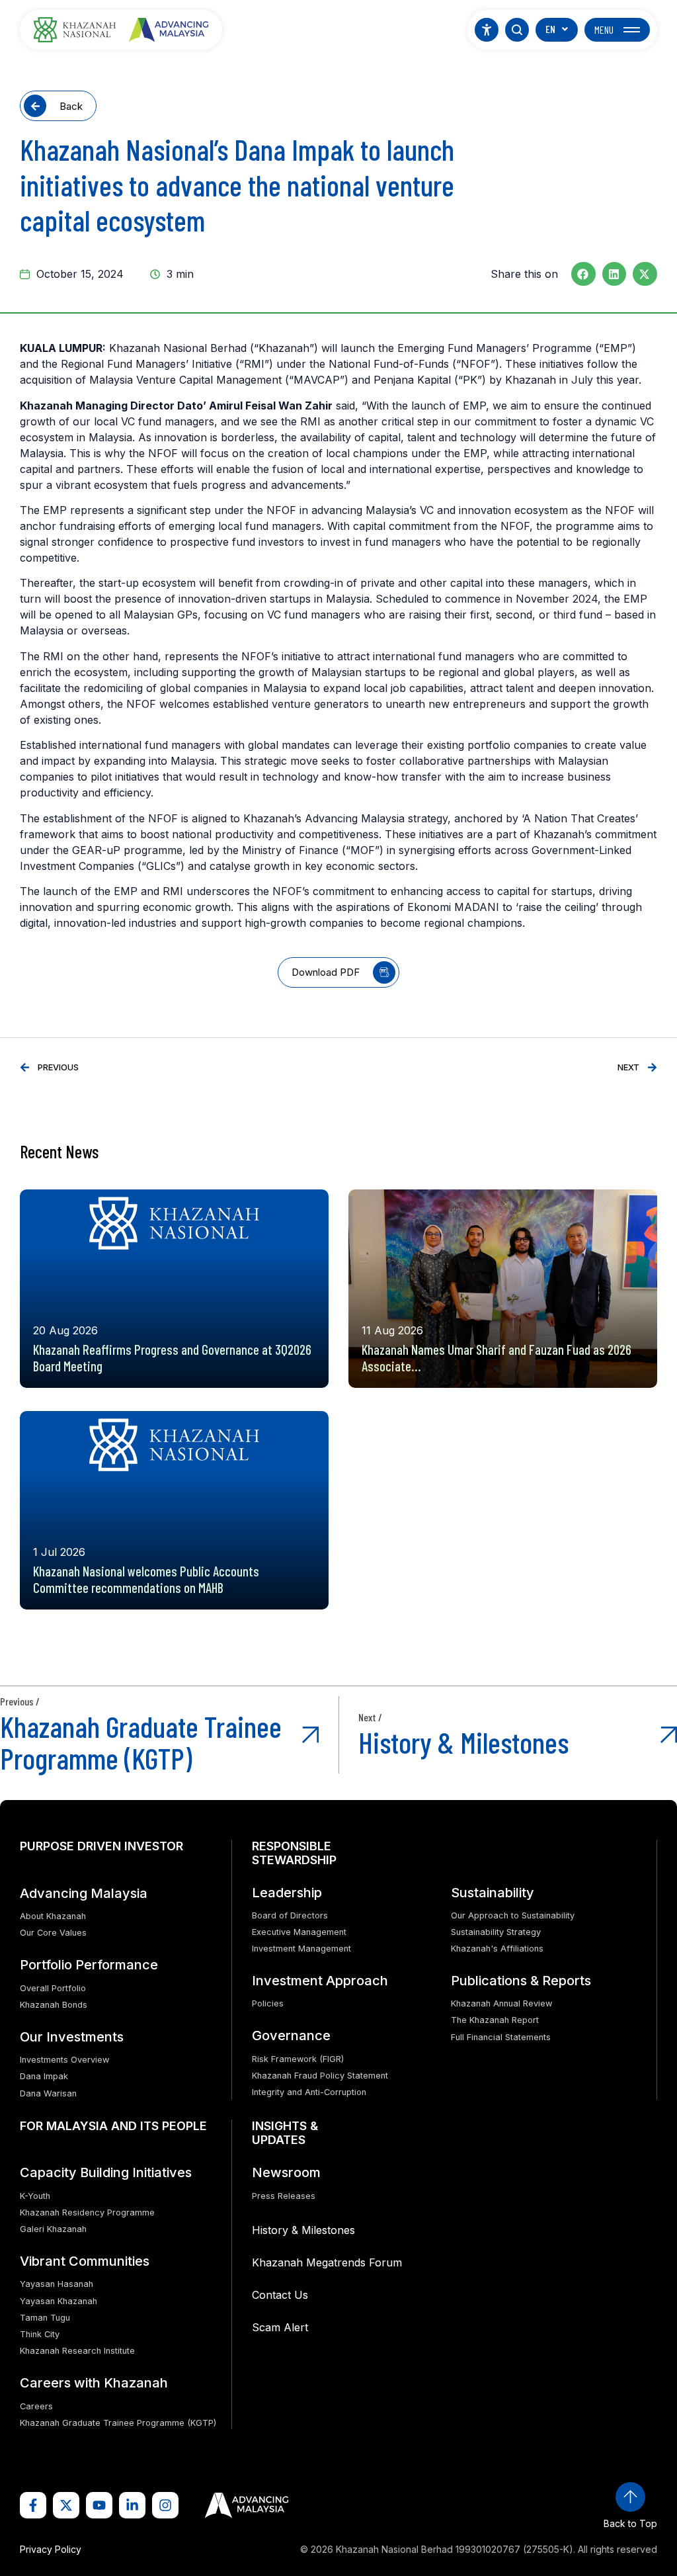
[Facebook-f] (33, 2505)
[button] (583, 274)
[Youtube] (99, 2505)
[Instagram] (165, 2505)
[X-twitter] (66, 2505)
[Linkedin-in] (132, 2505)
